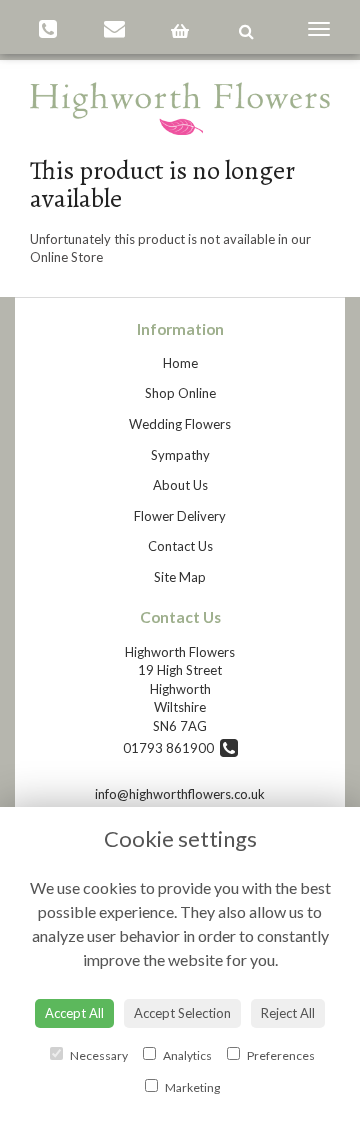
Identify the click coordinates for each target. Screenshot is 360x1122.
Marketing (191, 1087)
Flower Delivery (180, 516)
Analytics (186, 1055)
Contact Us (180, 546)
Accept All (74, 1013)
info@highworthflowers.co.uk (180, 794)
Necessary (98, 1055)
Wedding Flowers (180, 424)
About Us (180, 485)
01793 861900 (171, 748)
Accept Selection (182, 1013)
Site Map (180, 577)
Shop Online (180, 393)
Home (180, 363)
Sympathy (180, 455)
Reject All (288, 1013)
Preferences (280, 1055)
